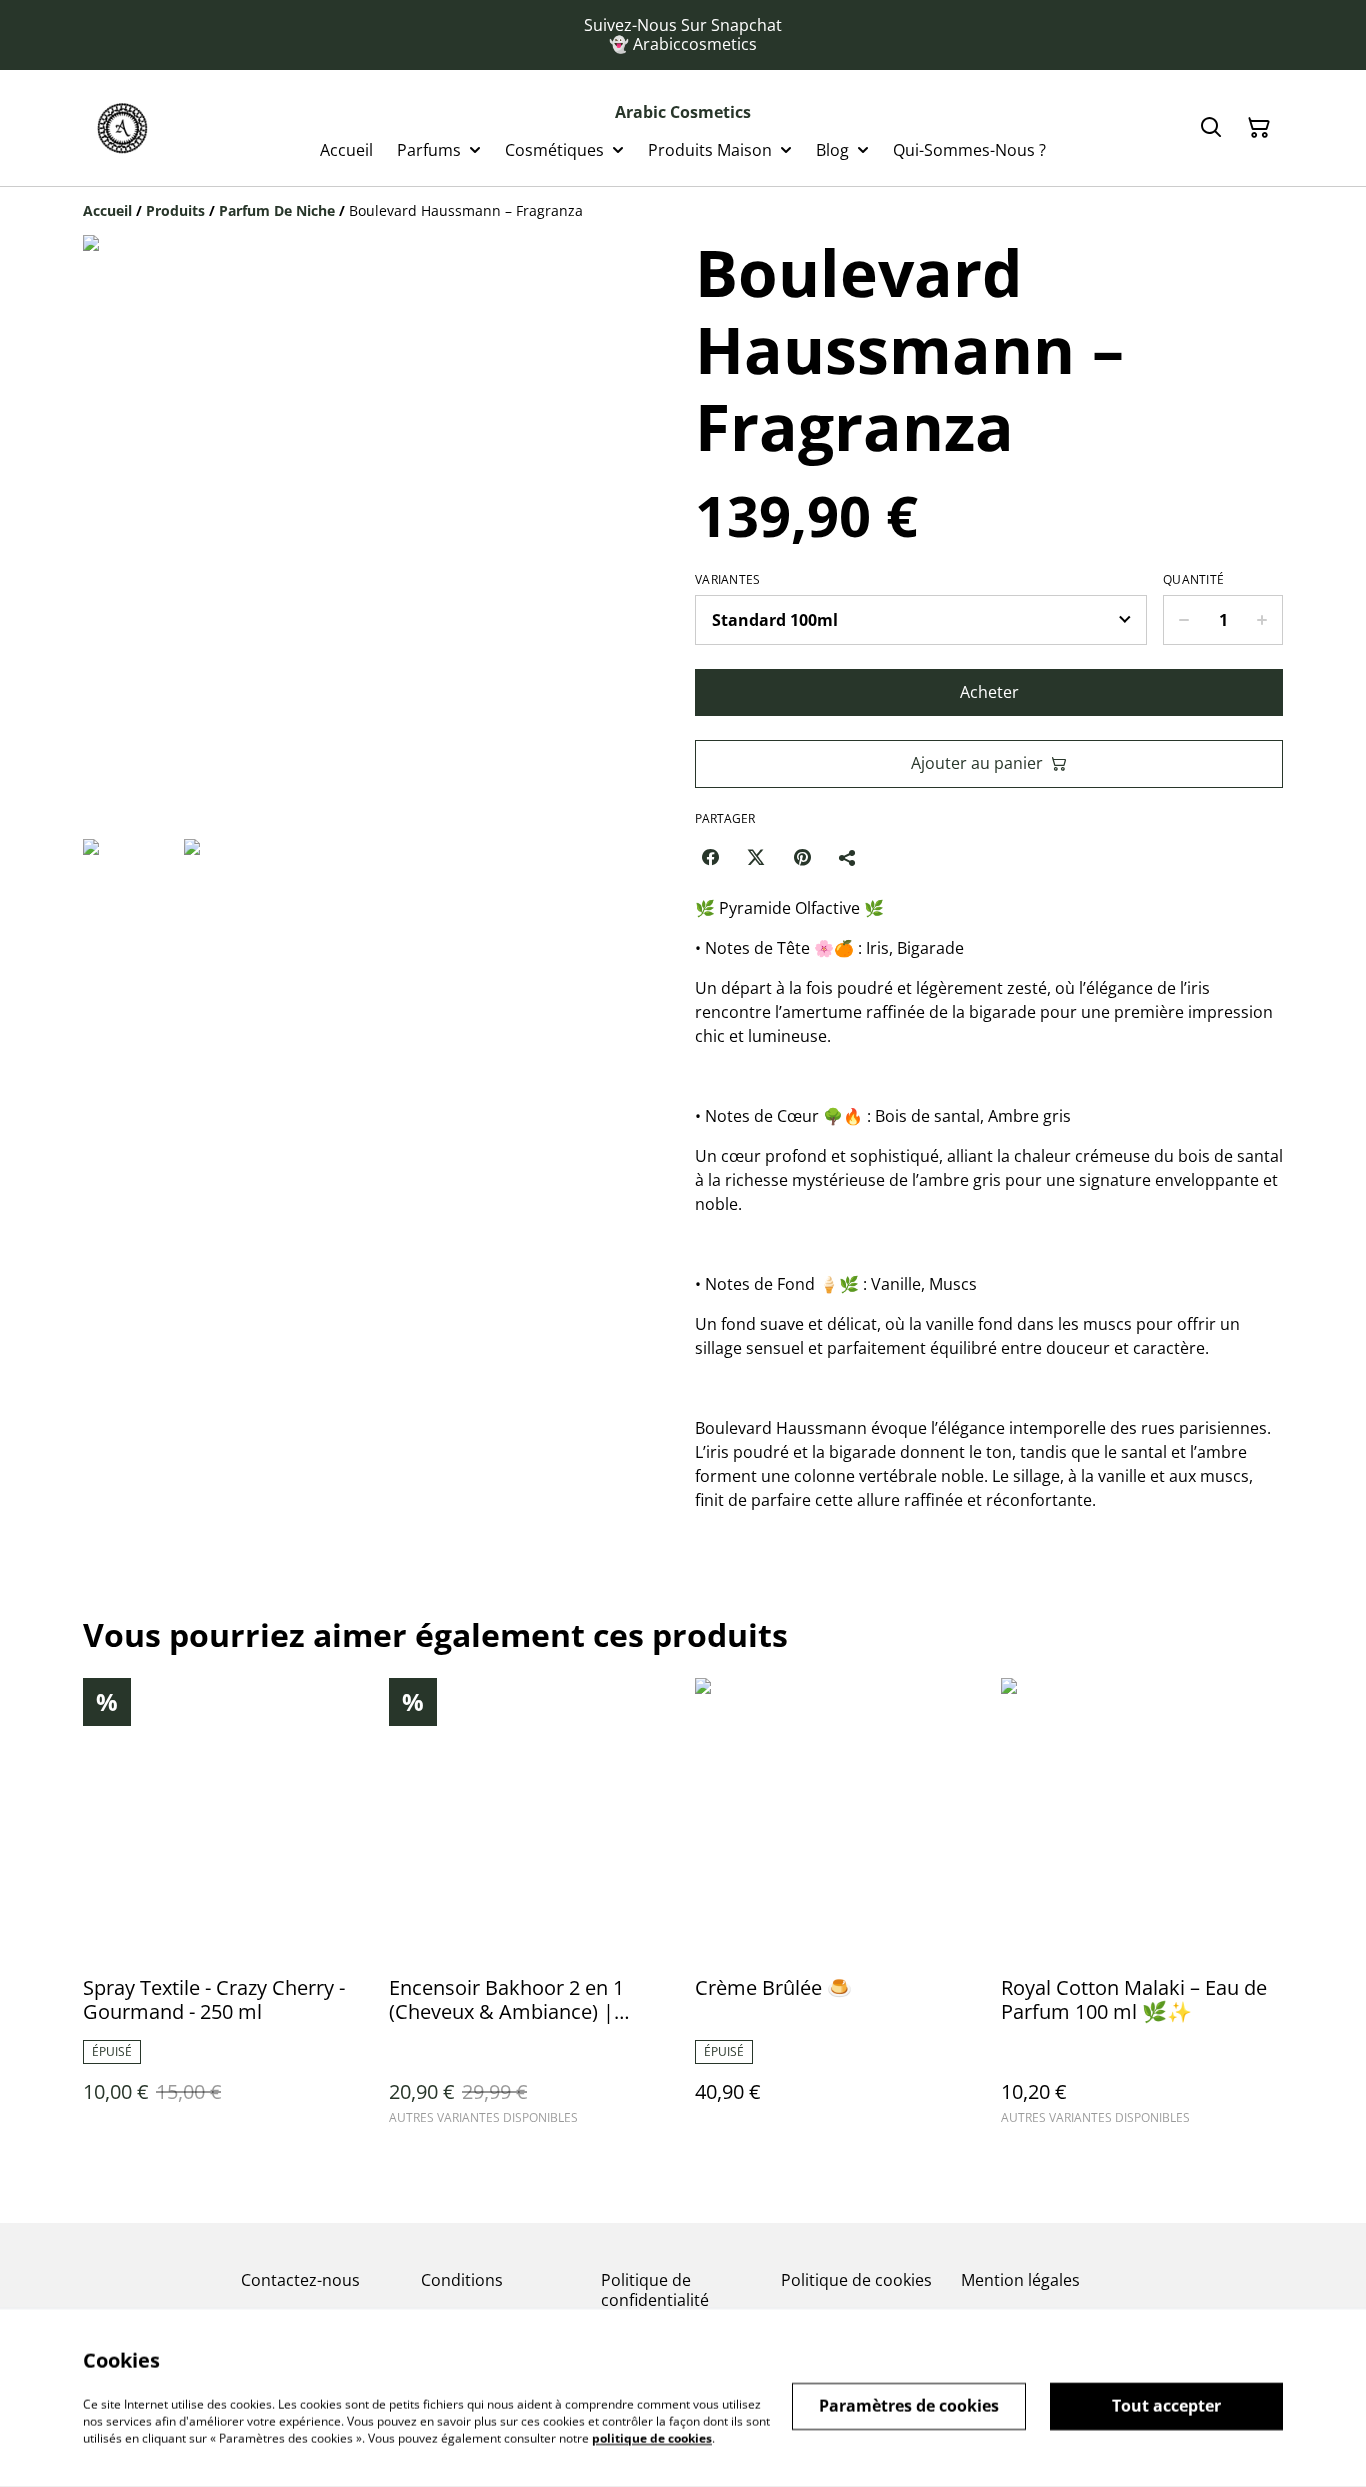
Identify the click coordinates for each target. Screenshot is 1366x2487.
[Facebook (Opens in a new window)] (710, 857)
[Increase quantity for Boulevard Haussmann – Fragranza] (1262, 620)
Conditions (462, 2280)
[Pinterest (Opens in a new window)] (802, 857)
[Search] (1211, 128)
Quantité (1193, 580)
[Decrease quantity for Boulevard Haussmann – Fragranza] (1183, 620)
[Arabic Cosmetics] (122, 128)
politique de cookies (652, 2437)
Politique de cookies (856, 2280)
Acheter (989, 692)
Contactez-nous (300, 2280)
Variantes (728, 580)
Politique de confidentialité (655, 2289)
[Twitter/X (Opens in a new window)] (756, 857)
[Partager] (848, 857)
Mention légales (1020, 2280)
